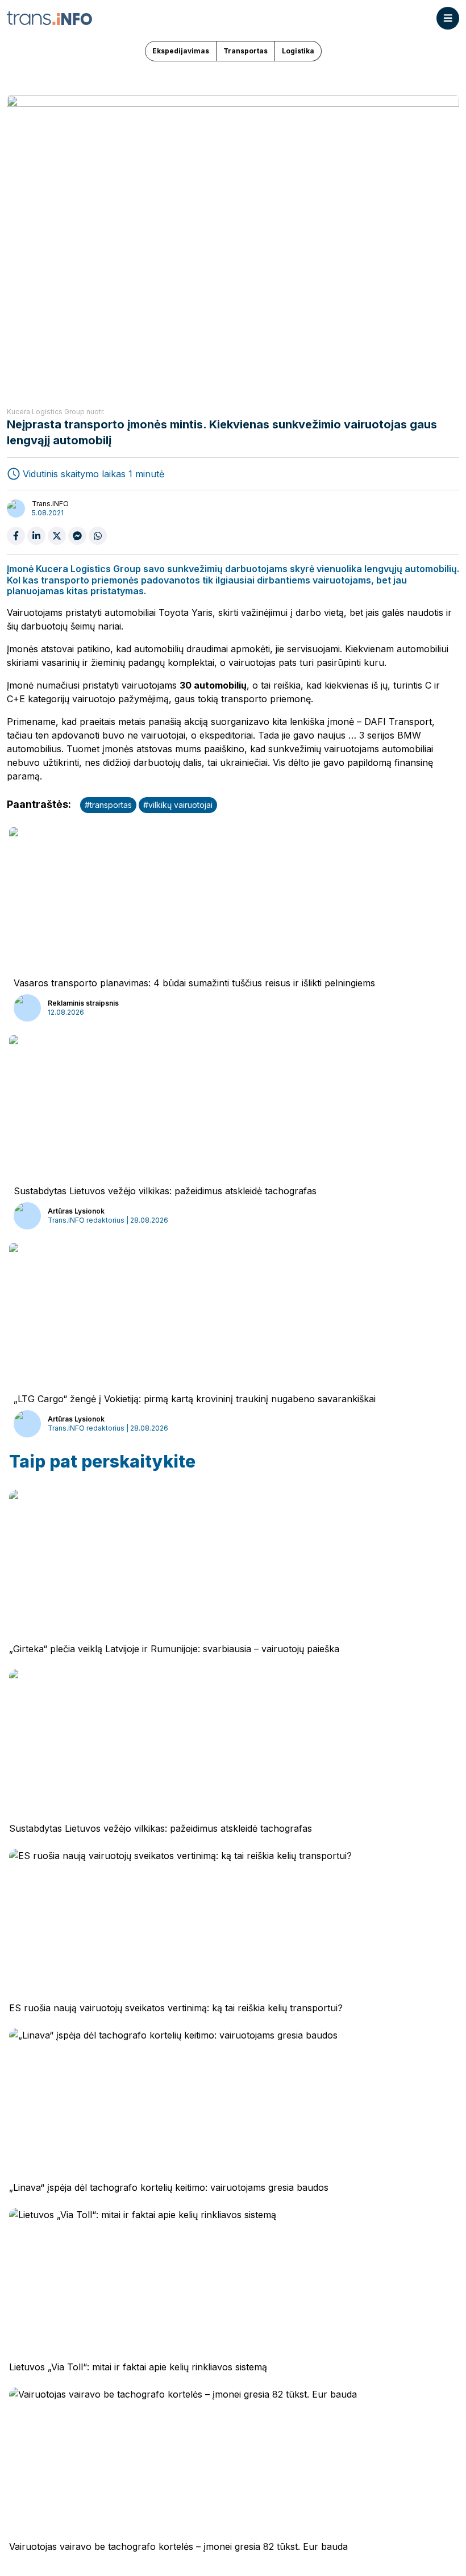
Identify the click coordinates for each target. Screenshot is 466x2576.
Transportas (246, 51)
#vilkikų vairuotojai (178, 805)
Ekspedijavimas (181, 51)
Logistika (298, 51)
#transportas (108, 805)
